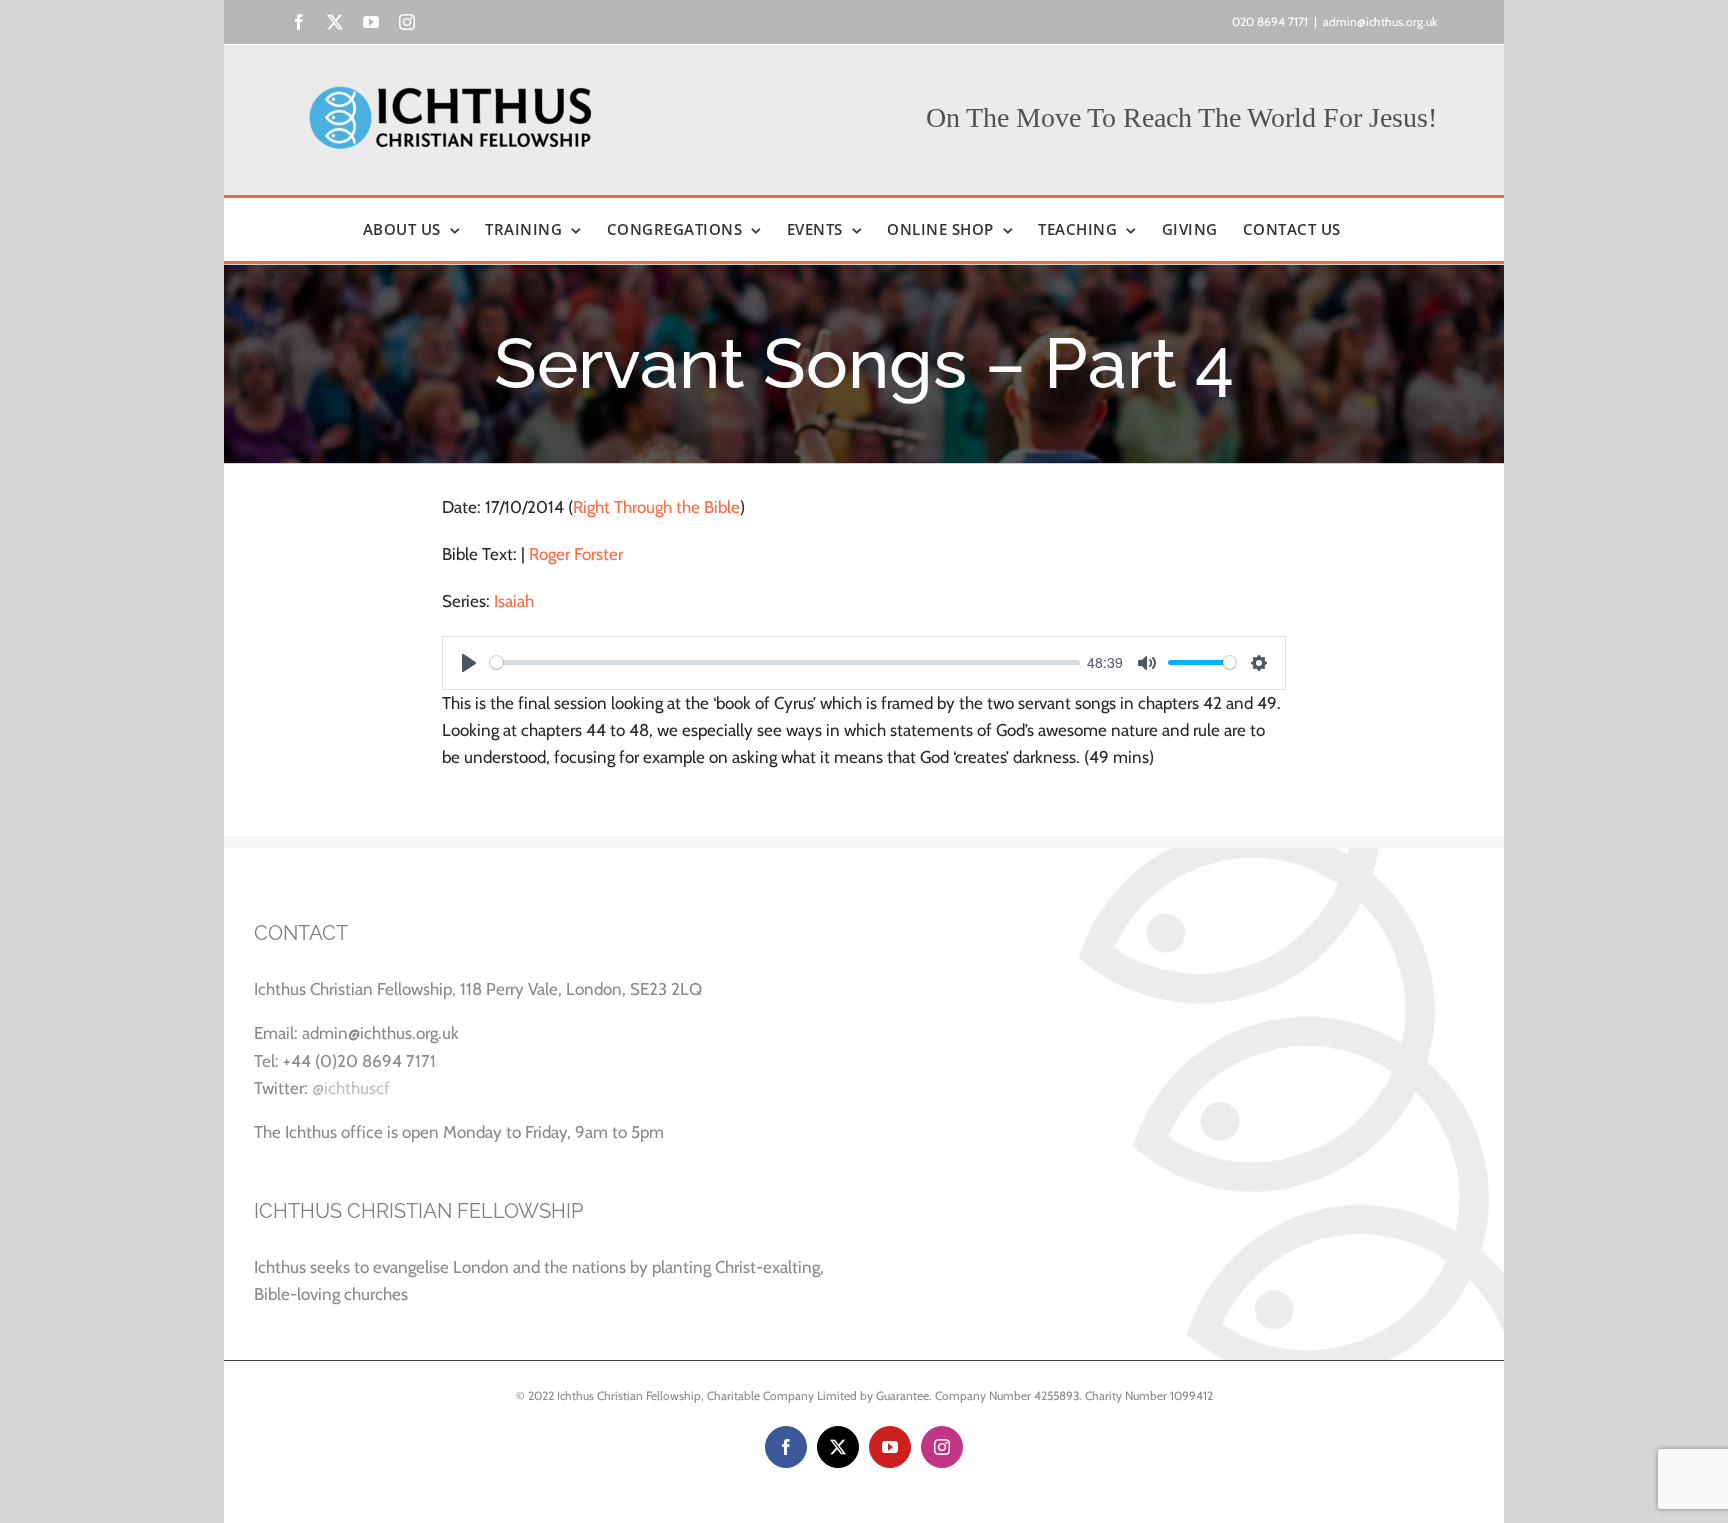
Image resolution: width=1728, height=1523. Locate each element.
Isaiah (514, 601)
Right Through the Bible (656, 507)
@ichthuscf (351, 1088)
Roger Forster (576, 554)
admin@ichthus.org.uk (1380, 21)
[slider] (785, 662)
